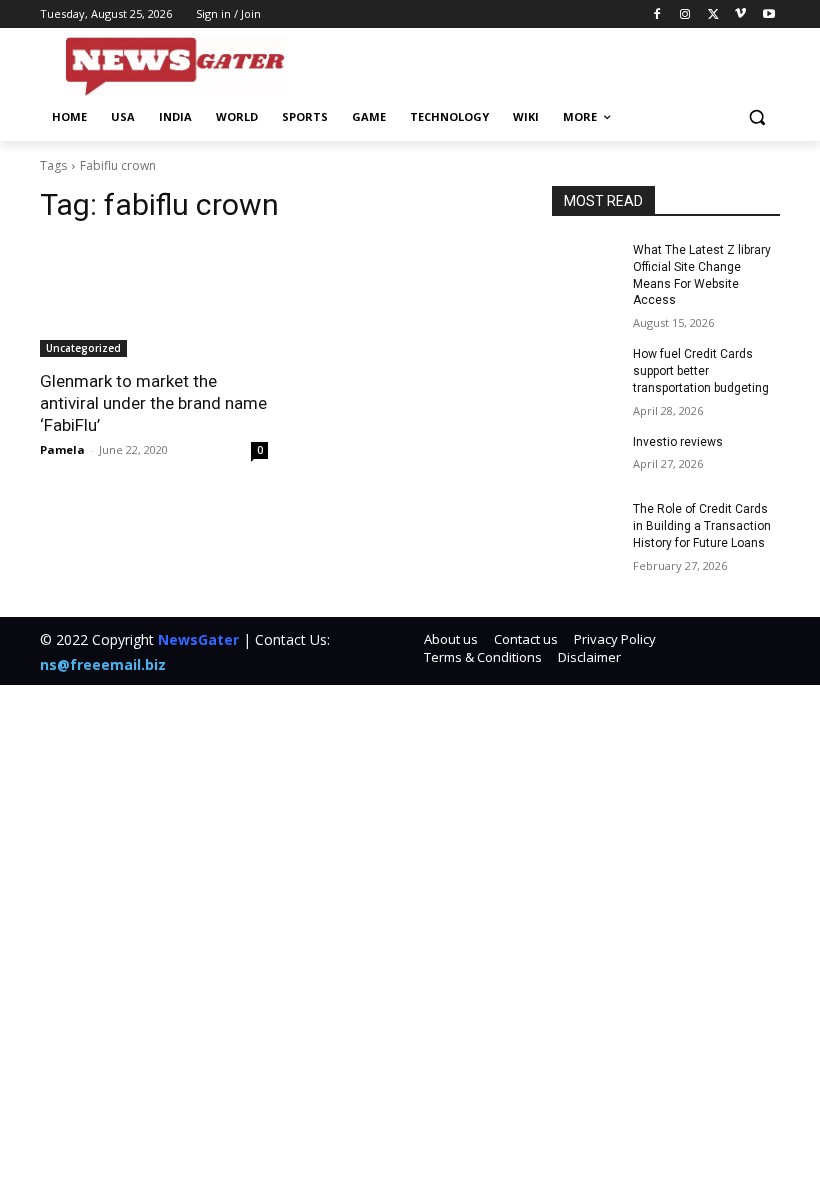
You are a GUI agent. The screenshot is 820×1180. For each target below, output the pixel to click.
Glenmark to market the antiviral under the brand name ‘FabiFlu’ (153, 403)
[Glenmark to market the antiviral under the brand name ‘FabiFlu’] (154, 300)
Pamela (62, 449)
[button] (756, 117)
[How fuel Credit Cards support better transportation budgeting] (586, 370)
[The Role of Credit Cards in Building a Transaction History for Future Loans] (586, 525)
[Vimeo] (740, 14)
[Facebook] (657, 14)
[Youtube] (768, 14)
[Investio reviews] (586, 458)
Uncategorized (83, 348)
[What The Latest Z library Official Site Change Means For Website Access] (586, 266)
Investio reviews (678, 442)
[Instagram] (685, 14)
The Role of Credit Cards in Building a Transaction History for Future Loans (702, 526)
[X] (713, 14)
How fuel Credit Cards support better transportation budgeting (701, 371)
